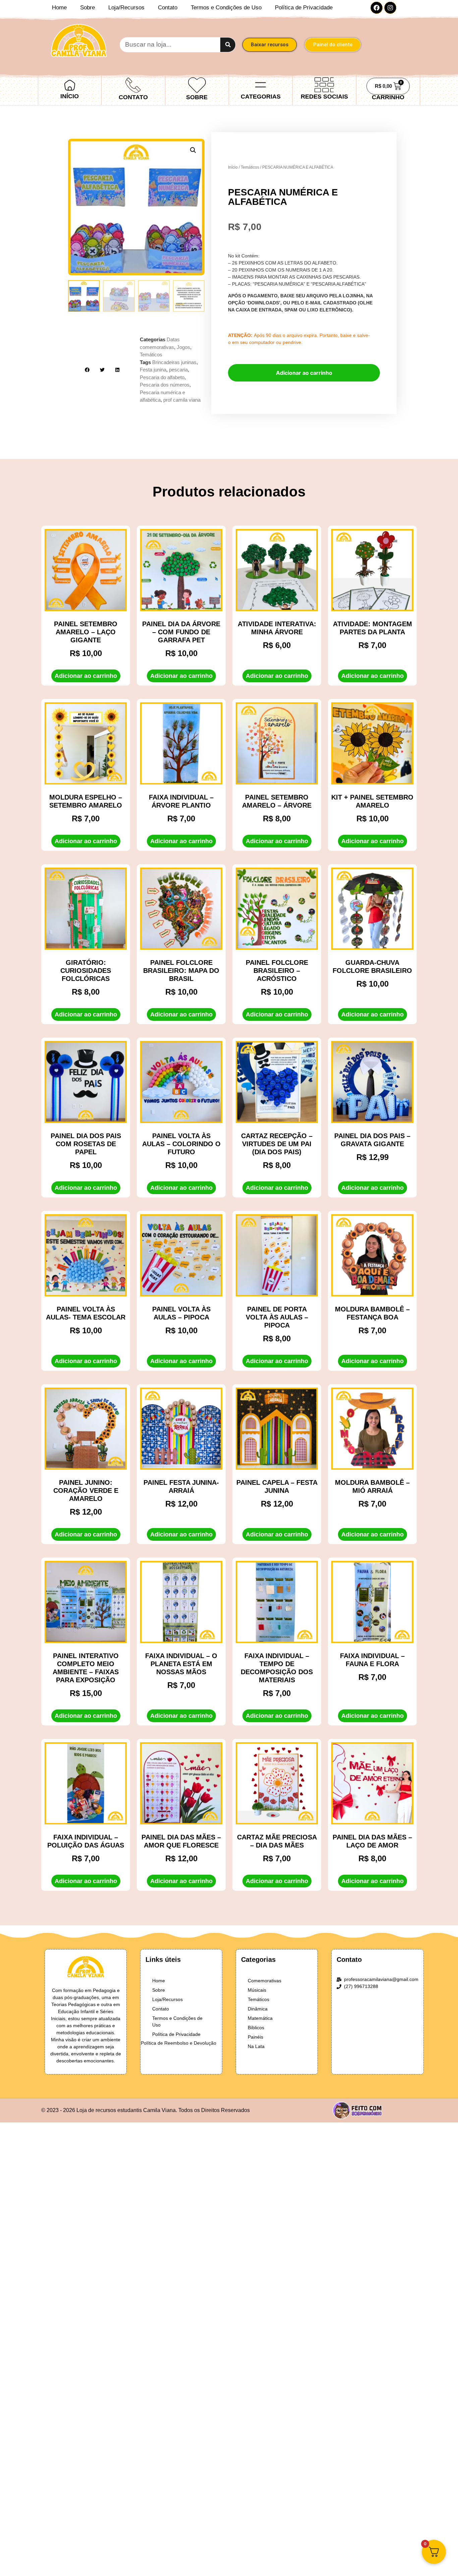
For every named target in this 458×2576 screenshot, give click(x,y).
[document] (229, 1288)
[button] (449, 2551)
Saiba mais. (155, 2560)
